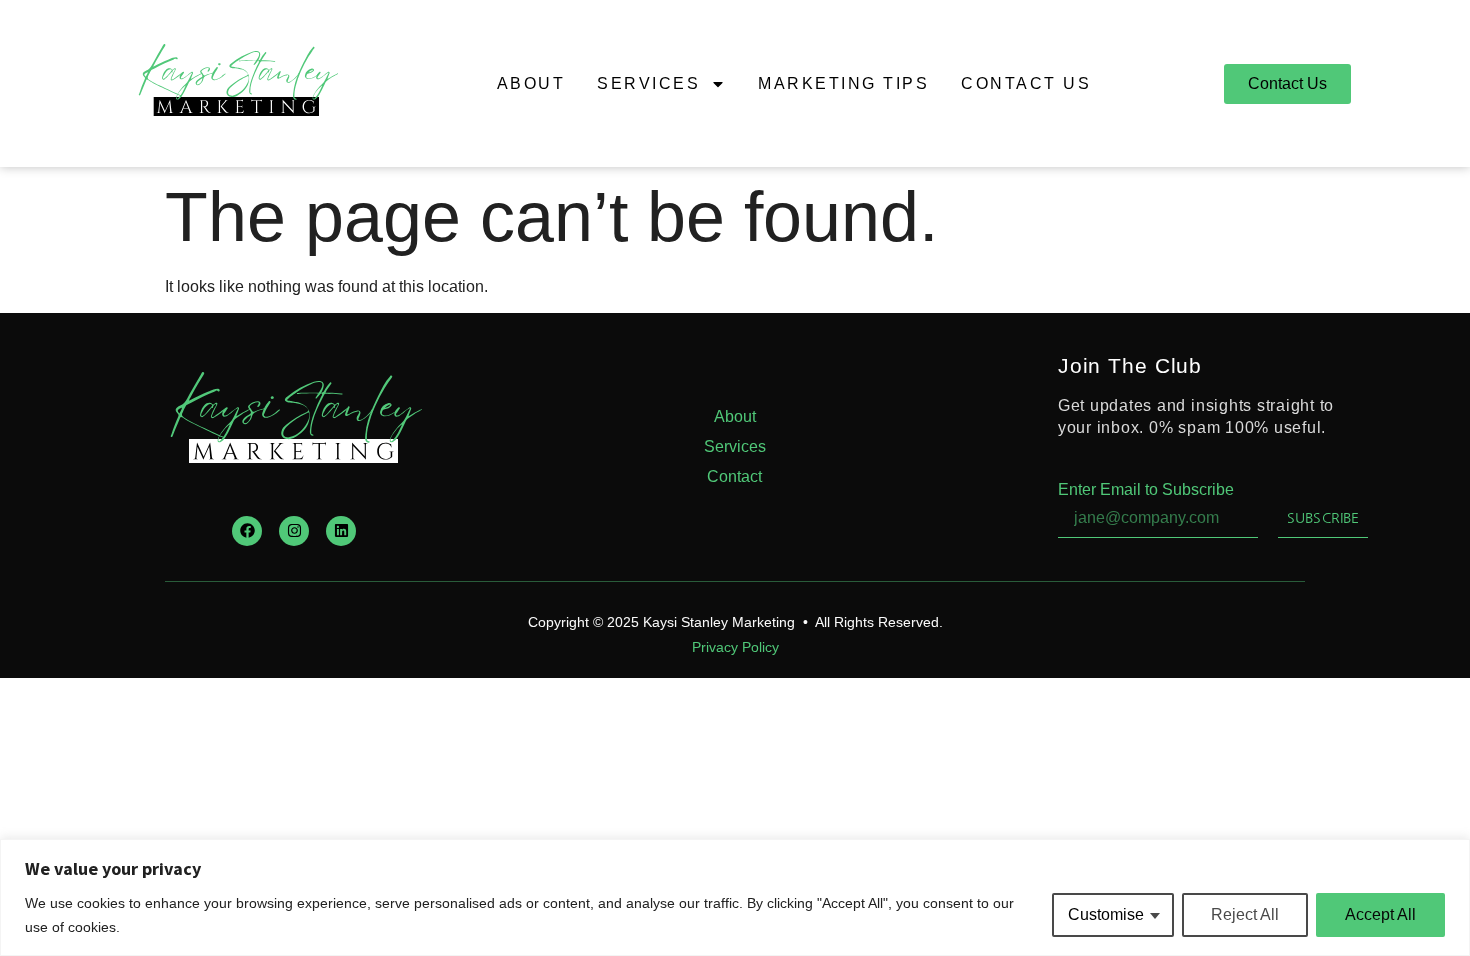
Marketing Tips (843, 83)
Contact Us (1026, 83)
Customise (1106, 914)
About (531, 83)
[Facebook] (247, 531)
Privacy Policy (735, 647)
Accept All (1380, 914)
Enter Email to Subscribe (1146, 490)
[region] (735, 897)
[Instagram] (294, 531)
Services (648, 83)
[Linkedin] (341, 531)
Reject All (1245, 914)
